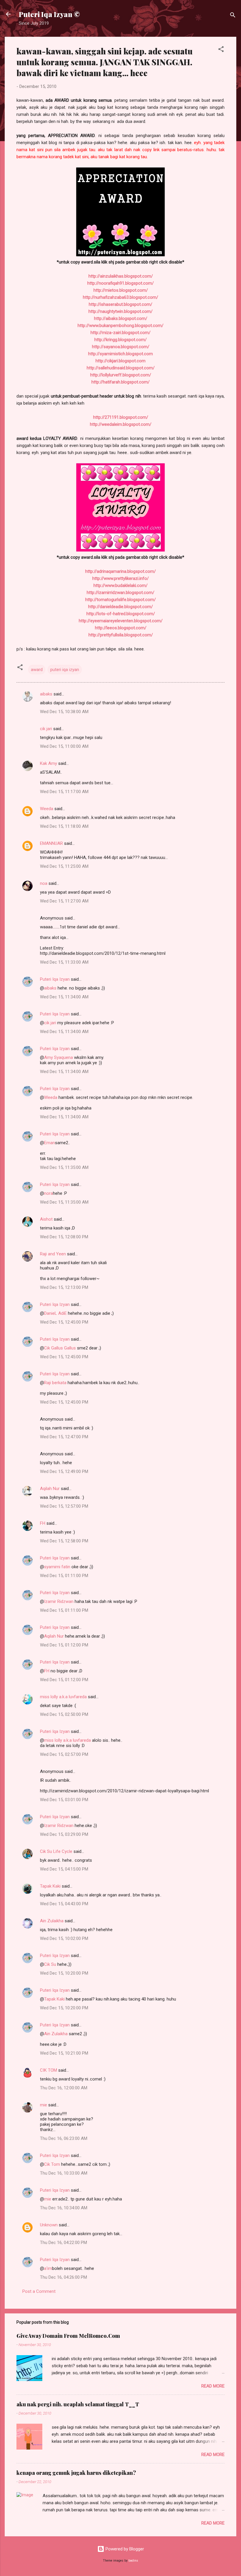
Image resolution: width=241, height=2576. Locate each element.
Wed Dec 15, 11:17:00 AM (64, 792)
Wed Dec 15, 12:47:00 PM (64, 1437)
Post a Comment (39, 2291)
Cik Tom (52, 2164)
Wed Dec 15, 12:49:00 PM (64, 1471)
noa (44, 883)
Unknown (49, 2225)
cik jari (46, 729)
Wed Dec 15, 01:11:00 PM (64, 1576)
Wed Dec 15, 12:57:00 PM (64, 1506)
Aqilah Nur (50, 1489)
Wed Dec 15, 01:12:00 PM (64, 1645)
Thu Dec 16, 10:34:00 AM (64, 2208)
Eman (50, 1143)
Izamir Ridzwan (59, 1601)
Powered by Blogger (124, 2549)
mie (43, 2105)
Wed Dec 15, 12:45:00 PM (64, 1322)
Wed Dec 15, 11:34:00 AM (64, 997)
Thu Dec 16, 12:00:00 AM (64, 2088)
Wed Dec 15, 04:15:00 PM (64, 1869)
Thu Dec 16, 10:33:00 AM (64, 2173)
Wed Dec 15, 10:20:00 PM (64, 1973)
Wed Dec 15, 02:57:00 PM (64, 1754)
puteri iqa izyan (65, 670)
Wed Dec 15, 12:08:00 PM (64, 1237)
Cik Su (50, 1964)
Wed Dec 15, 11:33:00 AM (64, 962)
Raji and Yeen (53, 1254)
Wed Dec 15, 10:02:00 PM (64, 1938)
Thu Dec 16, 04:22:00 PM (63, 2243)
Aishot (46, 1219)
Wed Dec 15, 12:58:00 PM (64, 1541)
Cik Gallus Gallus (60, 1348)
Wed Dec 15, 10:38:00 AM (64, 712)
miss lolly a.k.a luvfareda (63, 1697)
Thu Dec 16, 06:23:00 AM (64, 2138)
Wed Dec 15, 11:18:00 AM (64, 826)
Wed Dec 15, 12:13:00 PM (64, 1287)
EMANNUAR (51, 843)
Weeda (47, 809)
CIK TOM (48, 2070)
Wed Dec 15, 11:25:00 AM (64, 866)
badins (133, 2561)
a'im (48, 2268)
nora (48, 1193)
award (37, 670)
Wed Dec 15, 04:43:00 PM (64, 1904)
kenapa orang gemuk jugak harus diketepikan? (76, 2473)
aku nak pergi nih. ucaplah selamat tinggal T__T (78, 2404)
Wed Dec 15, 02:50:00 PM (64, 1714)
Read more (213, 2386)
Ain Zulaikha (52, 1921)
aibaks (46, 694)
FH (43, 1523)
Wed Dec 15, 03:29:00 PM (64, 1834)
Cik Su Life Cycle (56, 1851)
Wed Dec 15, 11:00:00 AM (64, 746)
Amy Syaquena (58, 1057)
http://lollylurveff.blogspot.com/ (121, 375)
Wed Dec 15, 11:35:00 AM (64, 1167)
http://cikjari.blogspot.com (120, 361)
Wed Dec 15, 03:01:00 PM (64, 1800)
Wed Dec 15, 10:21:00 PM (64, 2053)
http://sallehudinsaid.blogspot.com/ (121, 368)
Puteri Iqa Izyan (55, 979)
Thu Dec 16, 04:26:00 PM (63, 2277)
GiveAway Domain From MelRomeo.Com (68, 2336)
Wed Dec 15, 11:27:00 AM (64, 901)
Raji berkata (55, 1383)
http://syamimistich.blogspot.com (120, 354)
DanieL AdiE (55, 1313)
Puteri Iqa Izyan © (49, 14)
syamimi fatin (57, 1567)
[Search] (233, 16)
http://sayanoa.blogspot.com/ (121, 347)
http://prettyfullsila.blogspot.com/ (121, 635)
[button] (221, 50)
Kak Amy (49, 763)
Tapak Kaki (50, 1886)
